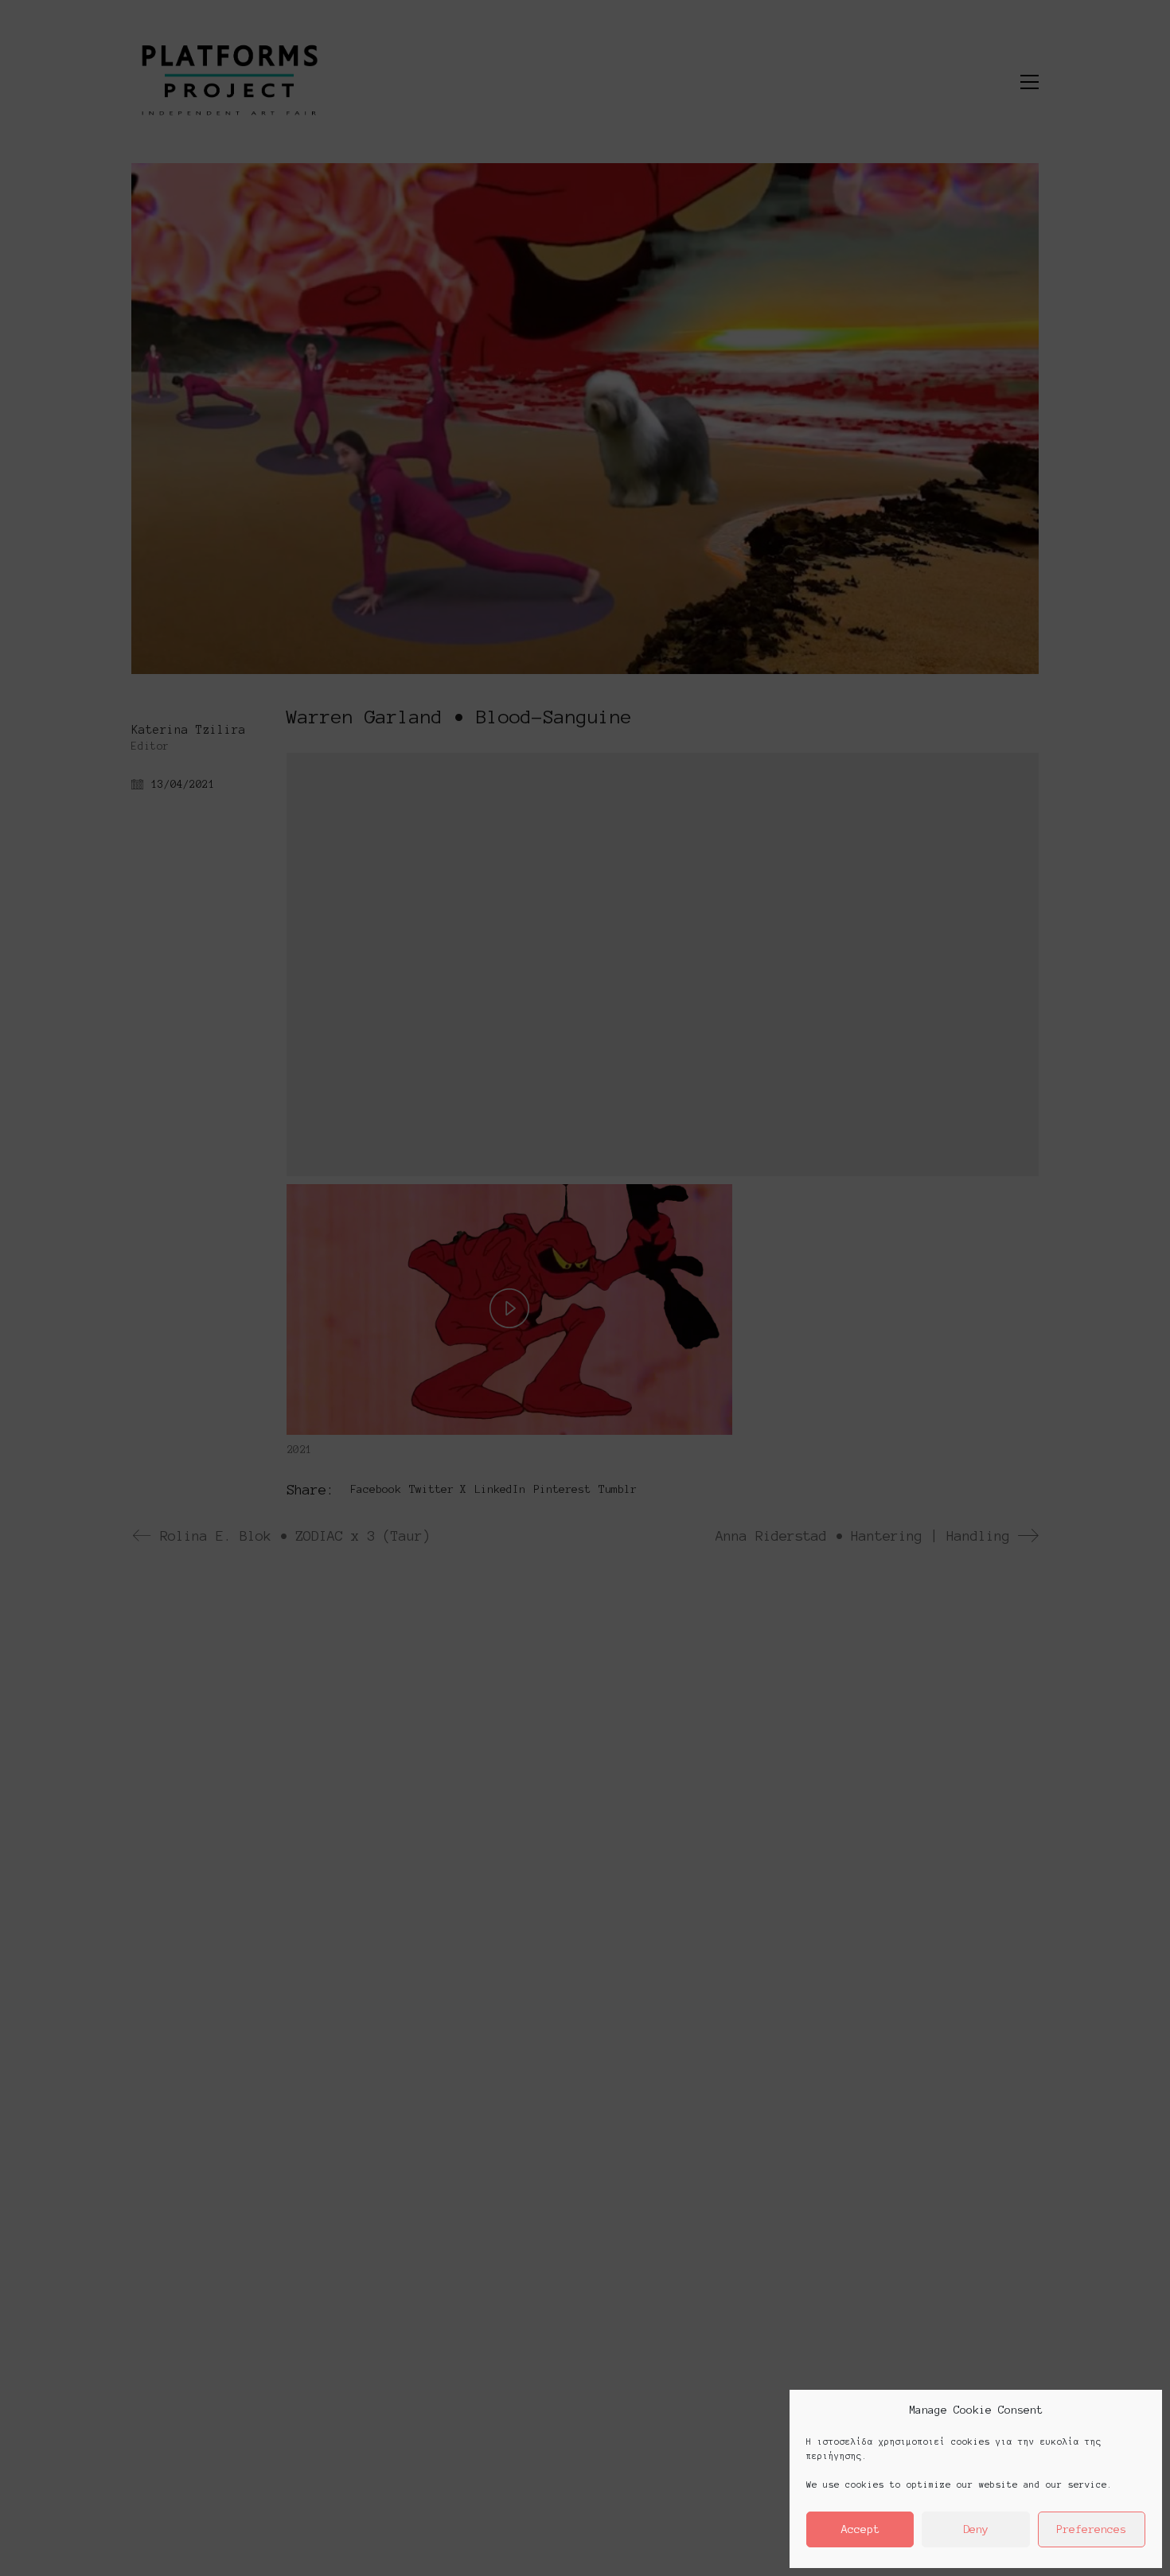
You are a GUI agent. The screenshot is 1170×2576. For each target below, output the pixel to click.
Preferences (1091, 2529)
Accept (860, 2529)
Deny (976, 2529)
